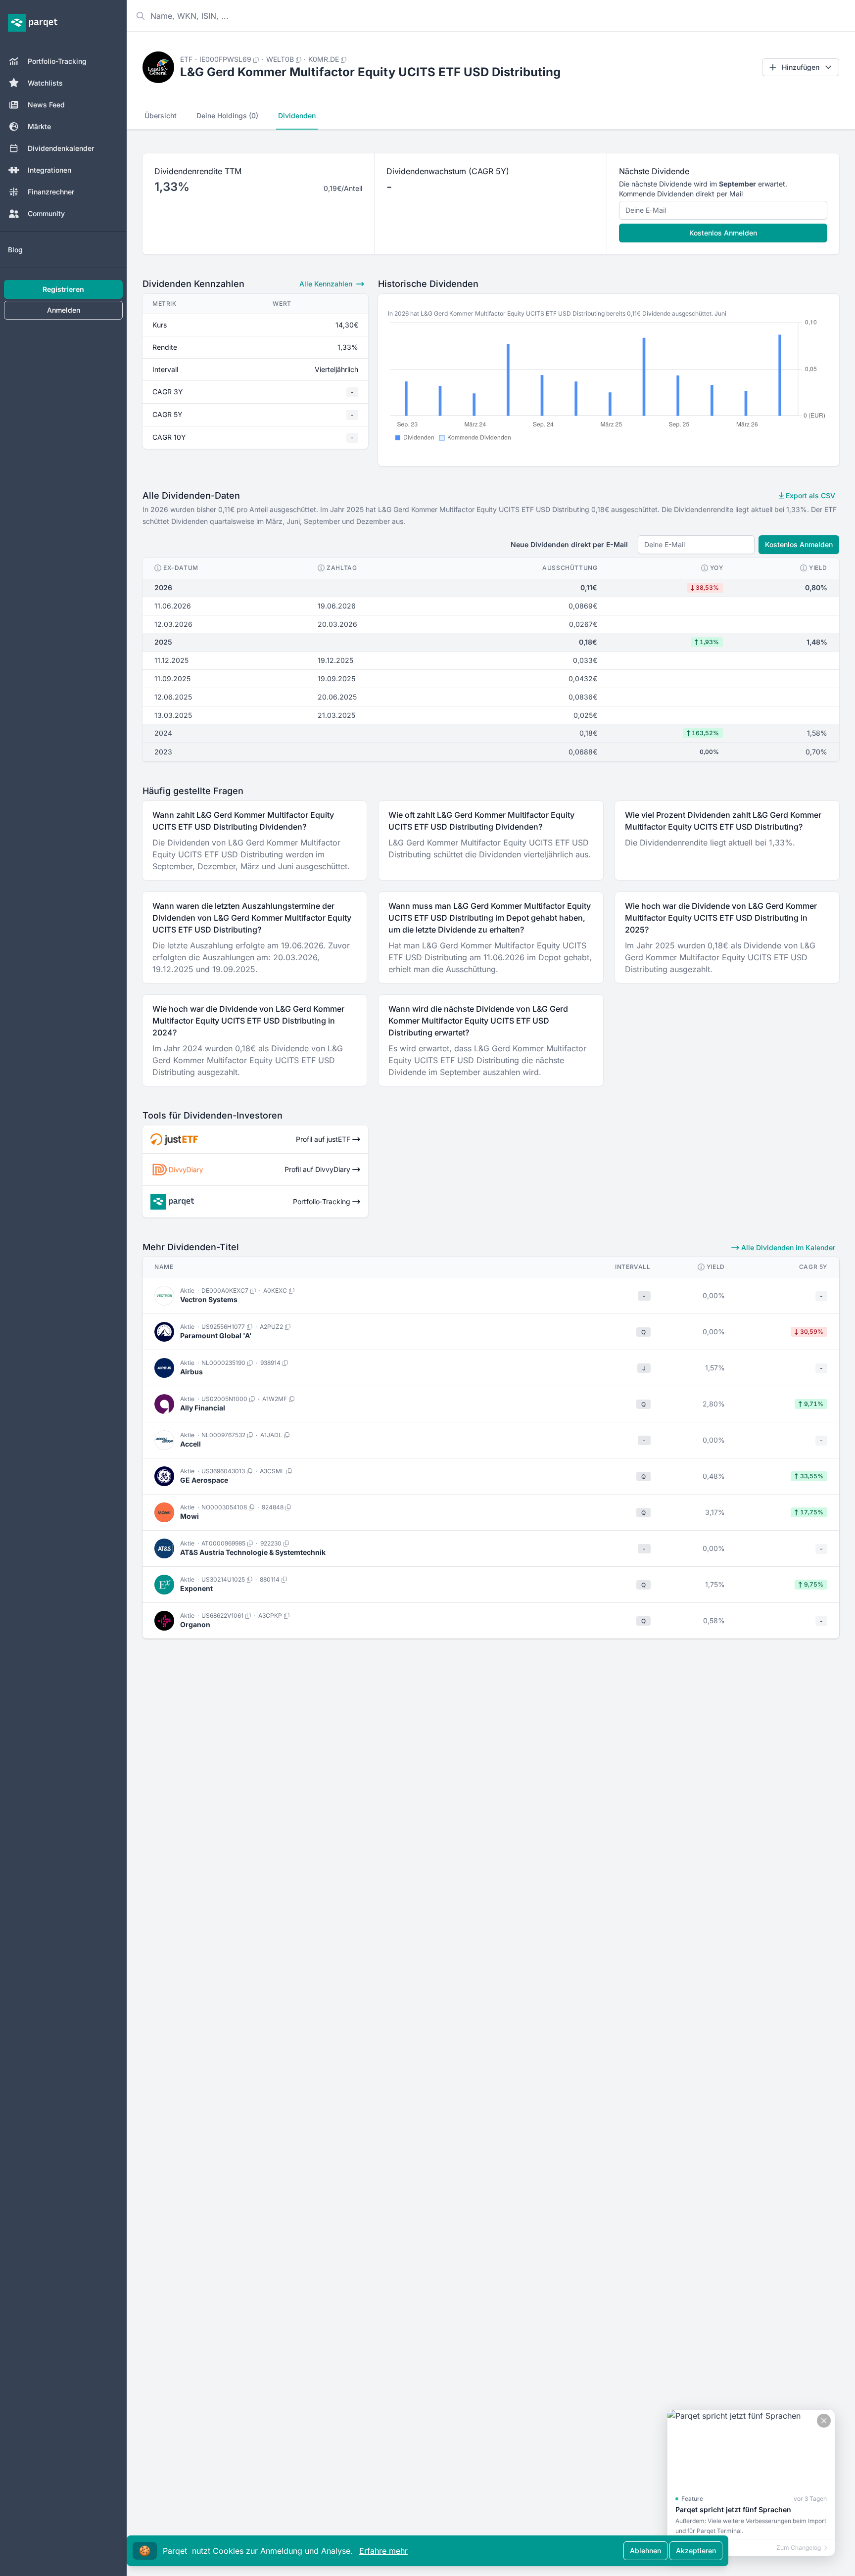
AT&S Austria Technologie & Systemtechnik (253, 1552)
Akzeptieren (696, 2551)
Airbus (191, 1372)
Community (46, 213)
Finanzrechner (51, 192)
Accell (190, 1444)
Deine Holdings (227, 116)
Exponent (196, 1588)
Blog (15, 250)
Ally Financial (203, 1408)
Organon (195, 1624)
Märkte (39, 126)
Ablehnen (645, 2551)
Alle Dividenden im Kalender (787, 1247)
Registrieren (63, 289)
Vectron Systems (209, 1299)
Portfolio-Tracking (57, 61)
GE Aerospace (204, 1480)
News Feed (46, 105)
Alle (326, 284)
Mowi (190, 1516)
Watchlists (45, 83)
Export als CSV (809, 495)
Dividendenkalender (61, 148)
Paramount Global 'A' (216, 1335)
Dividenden (297, 116)
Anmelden (64, 310)
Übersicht (161, 116)
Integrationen (49, 170)
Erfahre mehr (383, 2551)
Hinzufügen (801, 67)
